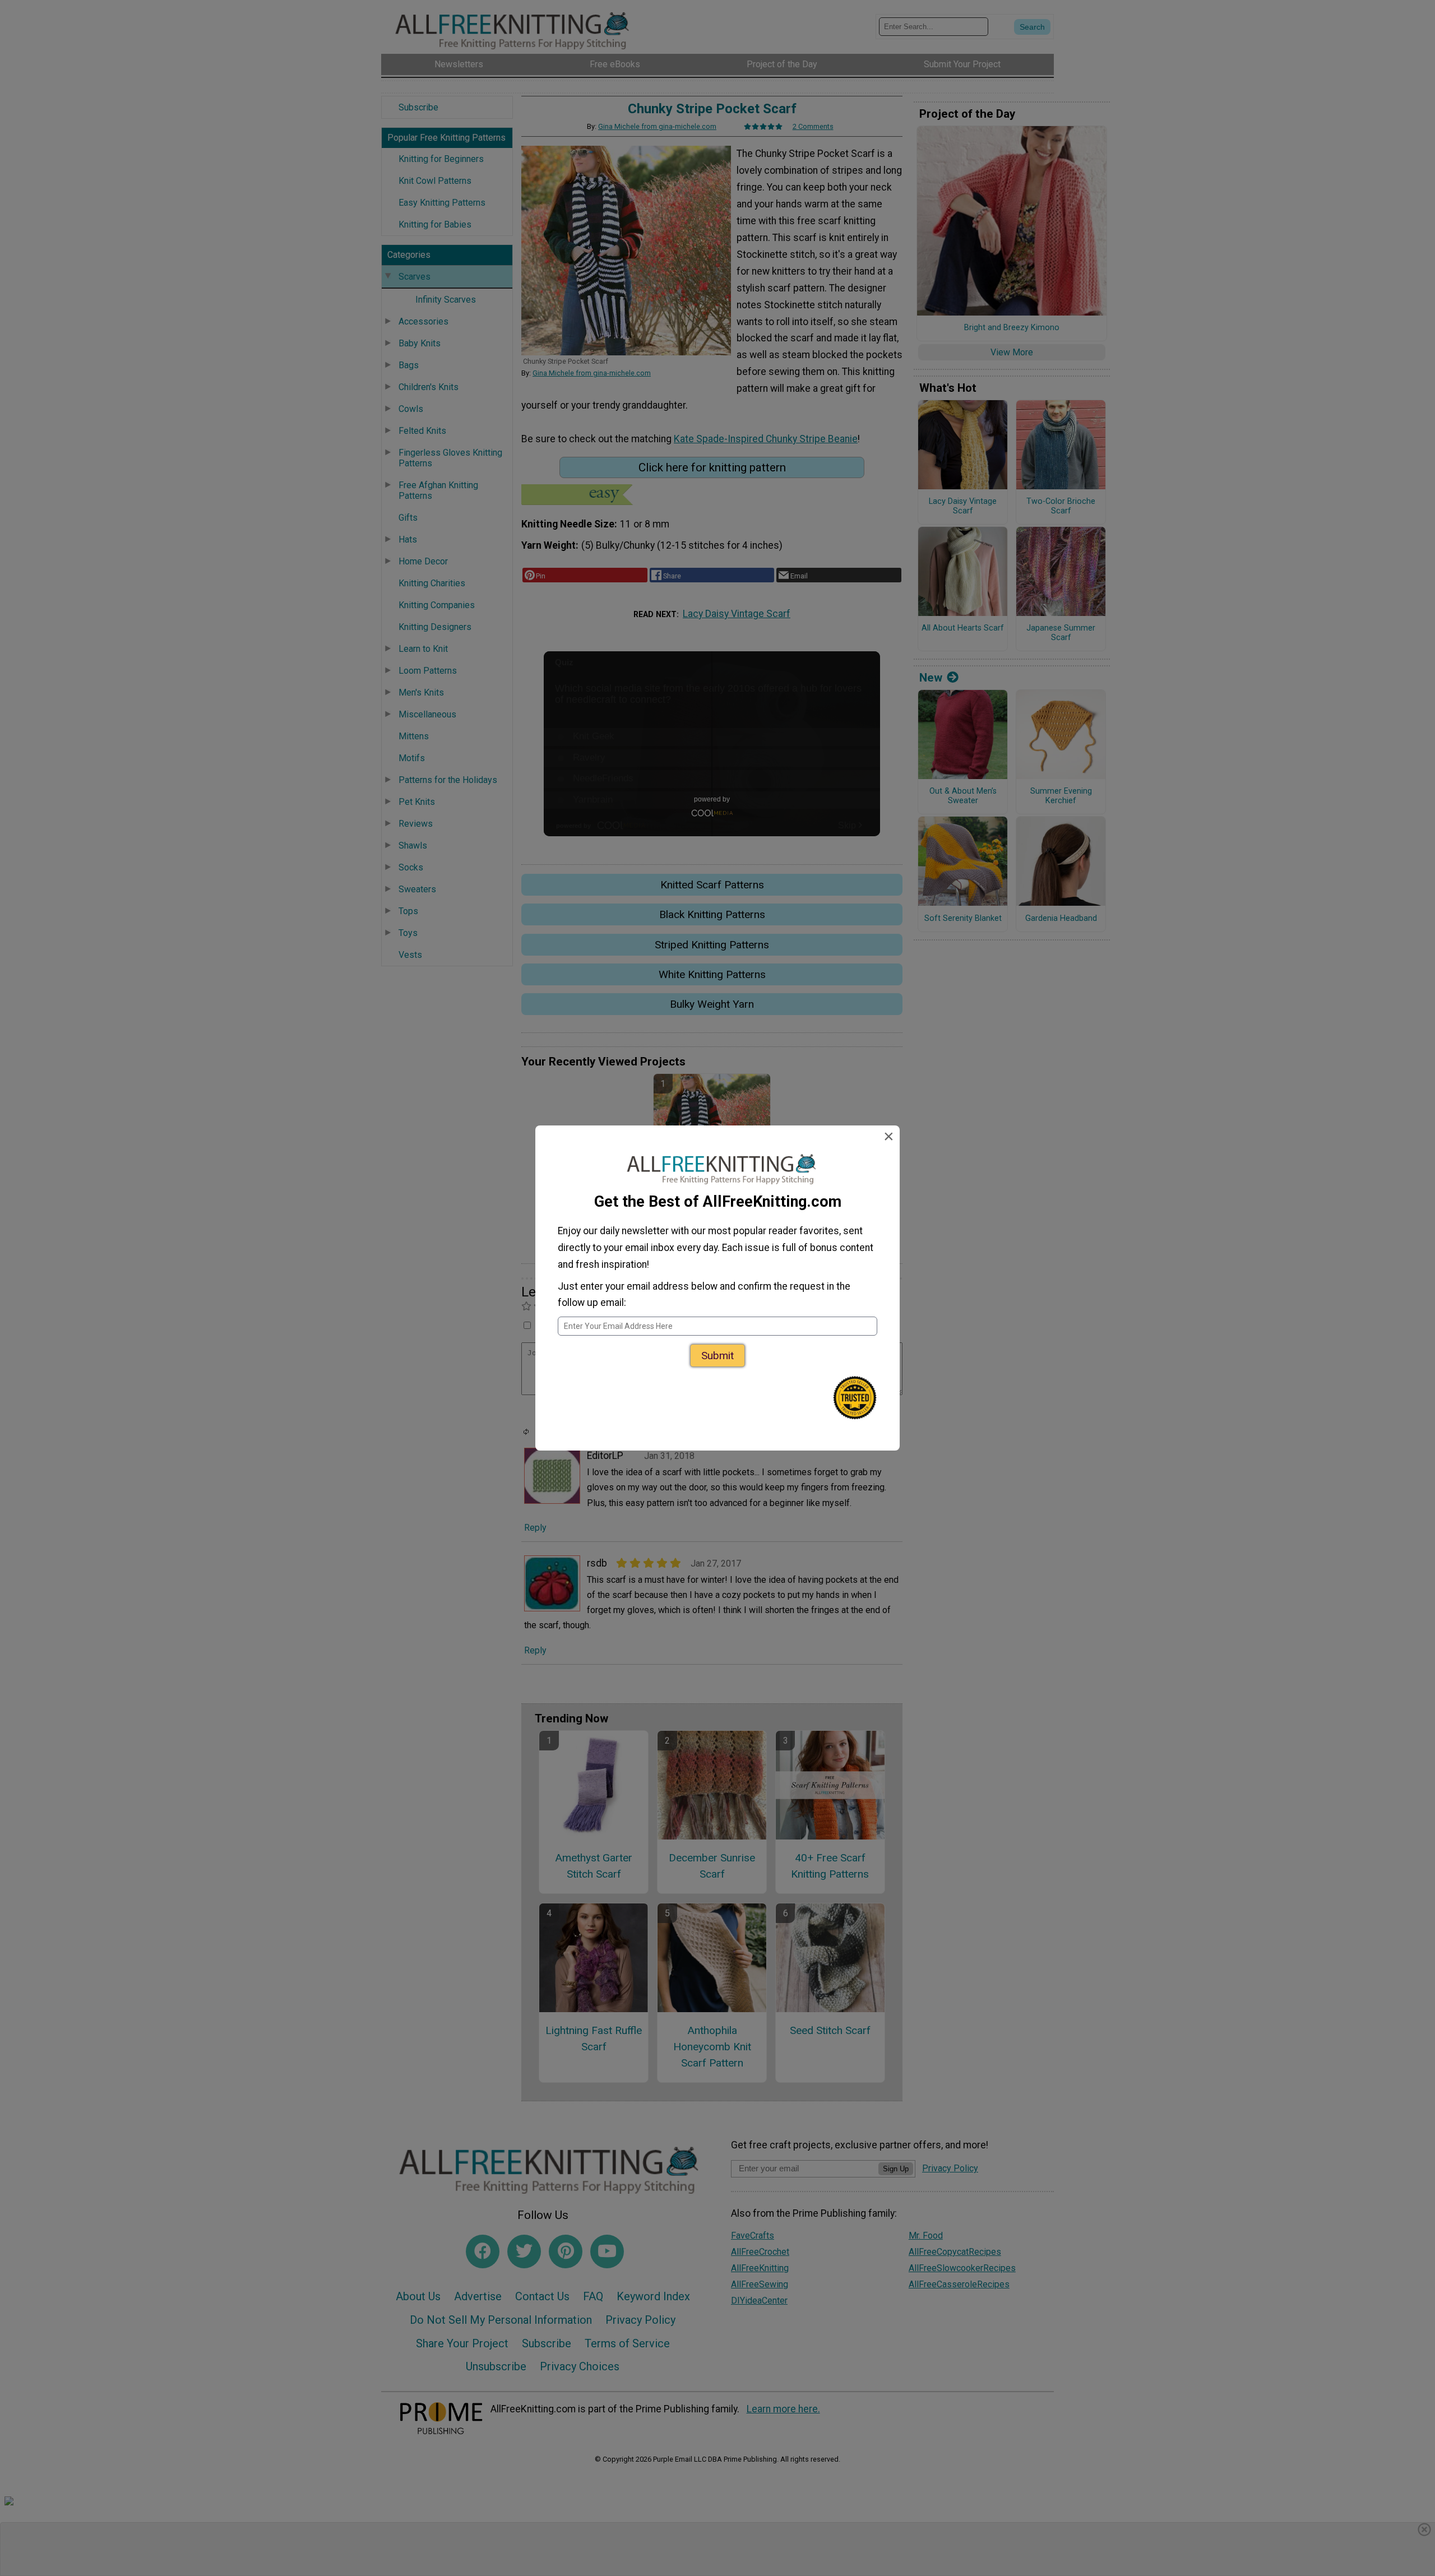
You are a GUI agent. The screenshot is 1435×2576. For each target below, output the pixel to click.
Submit (717, 1356)
